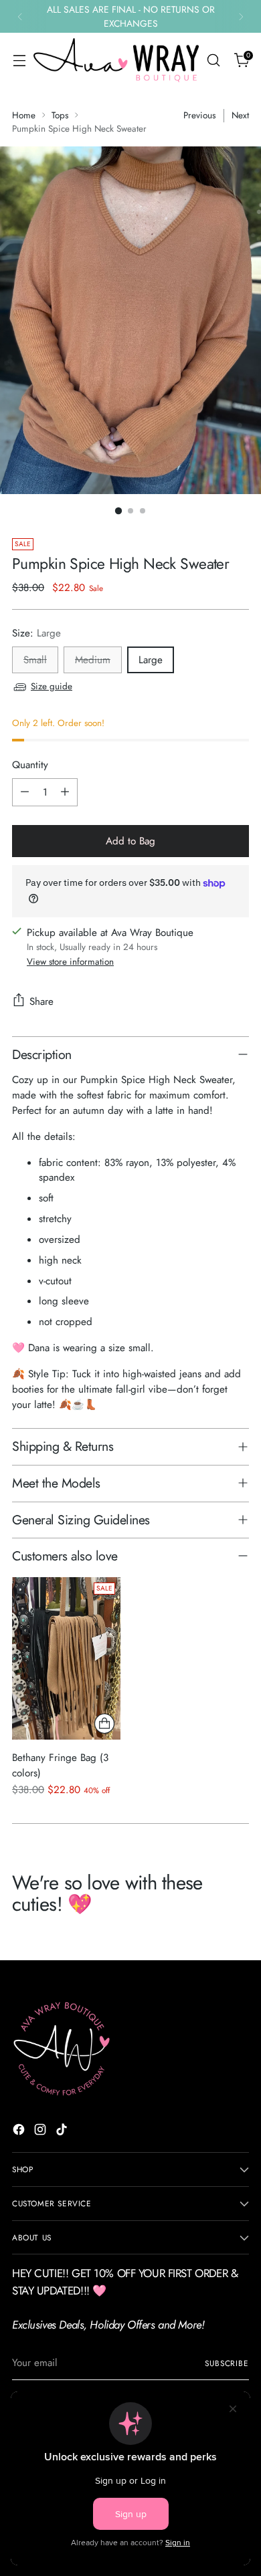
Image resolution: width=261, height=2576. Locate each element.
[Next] (241, 16)
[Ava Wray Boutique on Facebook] (20, 2132)
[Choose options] (104, 1724)
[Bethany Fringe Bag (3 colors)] (66, 1658)
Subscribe (227, 2363)
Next (240, 115)
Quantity (30, 765)
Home (24, 115)
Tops (60, 115)
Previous (199, 115)
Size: (36, 633)
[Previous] (20, 16)
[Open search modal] (213, 61)
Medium (93, 660)
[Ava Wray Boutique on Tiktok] (63, 2132)
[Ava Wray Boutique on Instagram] (41, 2132)
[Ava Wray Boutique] (116, 60)
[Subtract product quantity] (25, 792)
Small (35, 660)
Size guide (52, 686)
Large (151, 660)
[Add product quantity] (65, 792)
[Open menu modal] (19, 61)
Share (41, 1002)
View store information (70, 962)
